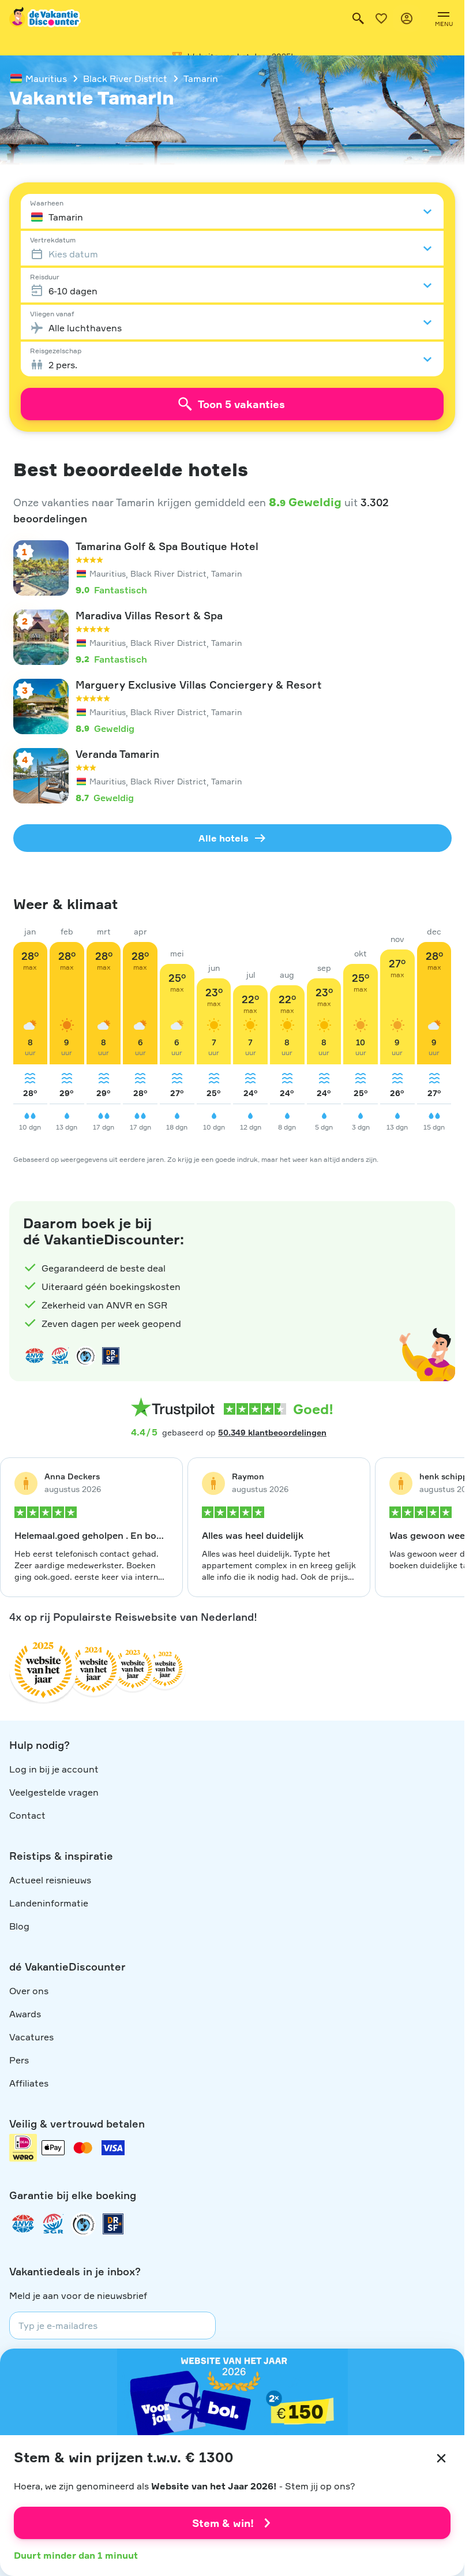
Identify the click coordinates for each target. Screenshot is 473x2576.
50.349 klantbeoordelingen (272, 1432)
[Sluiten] (441, 2458)
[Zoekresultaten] (358, 18)
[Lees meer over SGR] (60, 1356)
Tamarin (201, 78)
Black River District (125, 78)
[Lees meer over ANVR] (35, 1356)
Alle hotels (224, 838)
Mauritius (46, 78)
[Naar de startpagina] (46, 18)
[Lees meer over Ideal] (85, 1356)
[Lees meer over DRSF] (111, 1356)
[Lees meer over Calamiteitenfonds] (83, 2224)
